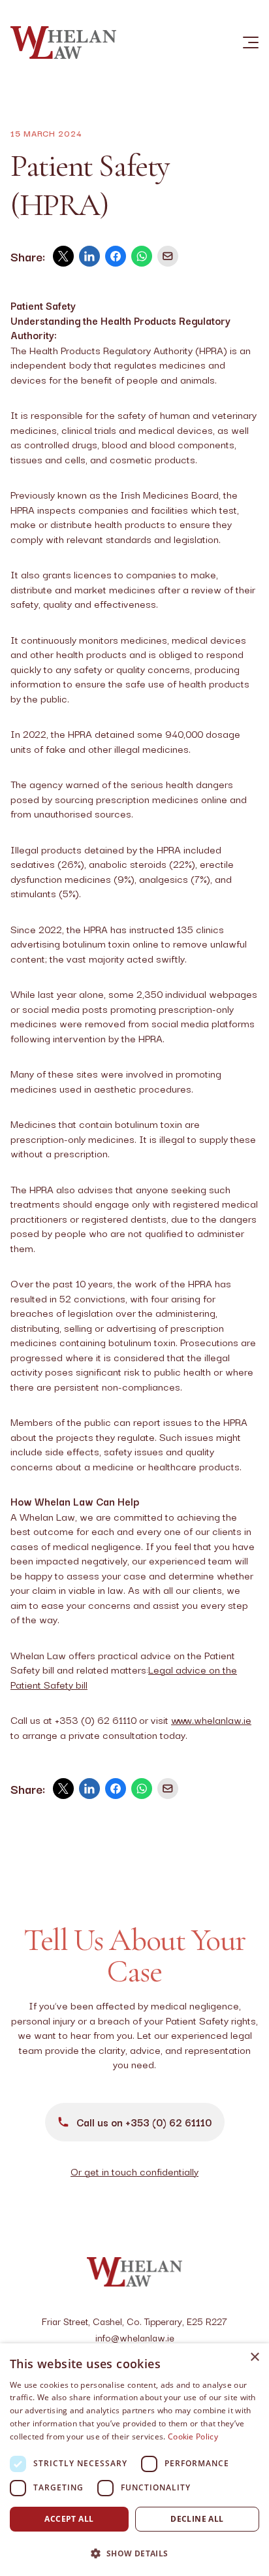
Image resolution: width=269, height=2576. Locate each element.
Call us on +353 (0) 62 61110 (144, 2122)
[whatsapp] (142, 256)
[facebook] (116, 256)
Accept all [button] (69, 2519)
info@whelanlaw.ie (135, 2337)
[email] (168, 256)
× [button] (254, 2357)
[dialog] (134, 2460)
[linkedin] (89, 256)
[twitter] (63, 256)
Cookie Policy (193, 2436)
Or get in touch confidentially (134, 2171)
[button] (134, 2553)
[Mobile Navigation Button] (243, 42)
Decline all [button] (197, 2519)
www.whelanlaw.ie (211, 1719)
